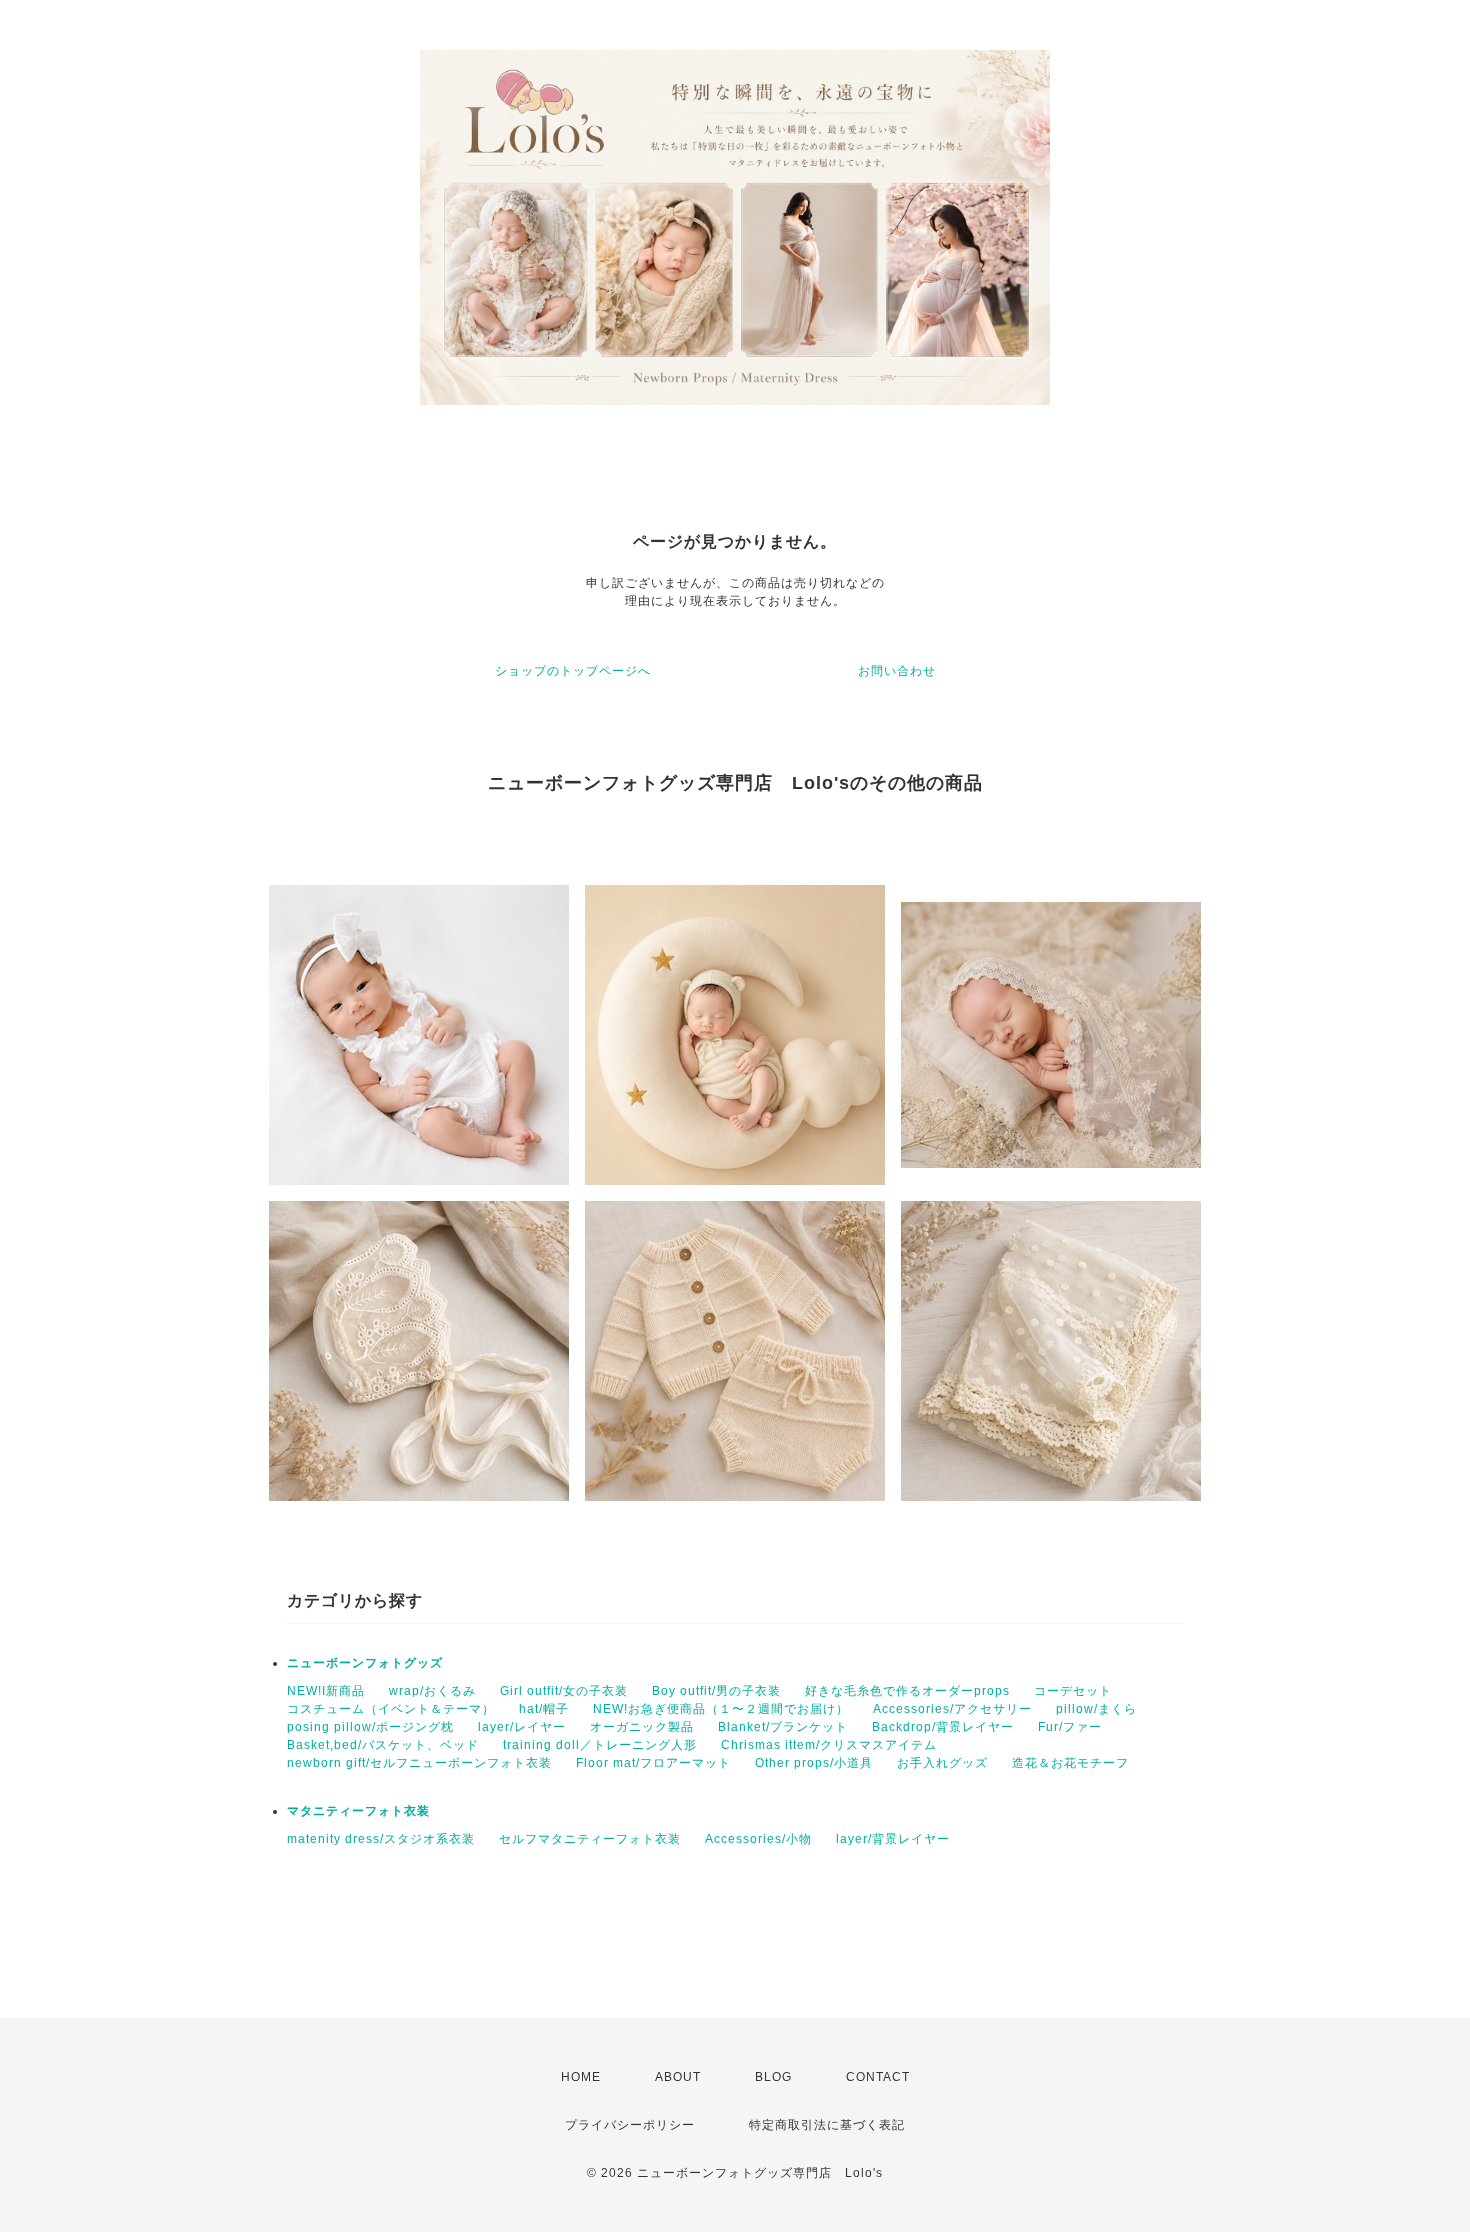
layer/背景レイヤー (893, 1839)
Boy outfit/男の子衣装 (716, 1691)
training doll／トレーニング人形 (600, 1745)
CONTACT (878, 2077)
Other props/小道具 (814, 1763)
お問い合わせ (897, 671)
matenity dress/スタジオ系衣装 (381, 1839)
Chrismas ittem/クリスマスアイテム (829, 1745)
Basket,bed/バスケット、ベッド (383, 1745)
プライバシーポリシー (630, 2125)
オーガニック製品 (642, 1727)
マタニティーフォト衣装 (358, 1811)
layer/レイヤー (522, 1727)
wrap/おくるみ (432, 1691)
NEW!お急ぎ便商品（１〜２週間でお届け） (721, 1709)
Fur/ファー (1070, 1727)
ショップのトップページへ (573, 671)
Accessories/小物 (758, 1839)
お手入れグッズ (942, 1763)
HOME (581, 2077)
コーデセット (1073, 1691)
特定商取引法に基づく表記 (827, 2125)
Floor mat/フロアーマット (653, 1763)
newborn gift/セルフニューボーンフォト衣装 (419, 1763)
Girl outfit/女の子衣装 (564, 1691)
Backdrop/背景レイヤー (943, 1727)
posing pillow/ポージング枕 (370, 1727)
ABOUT (678, 2077)
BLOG (773, 2077)
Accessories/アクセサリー (952, 1709)
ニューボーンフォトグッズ (365, 1663)
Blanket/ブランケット (783, 1727)
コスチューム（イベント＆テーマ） (391, 1709)
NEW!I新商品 (326, 1691)
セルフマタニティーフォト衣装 (590, 1839)
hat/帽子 (544, 1709)
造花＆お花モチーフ (1070, 1763)
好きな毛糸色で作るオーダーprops (907, 1691)
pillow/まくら (1096, 1709)
